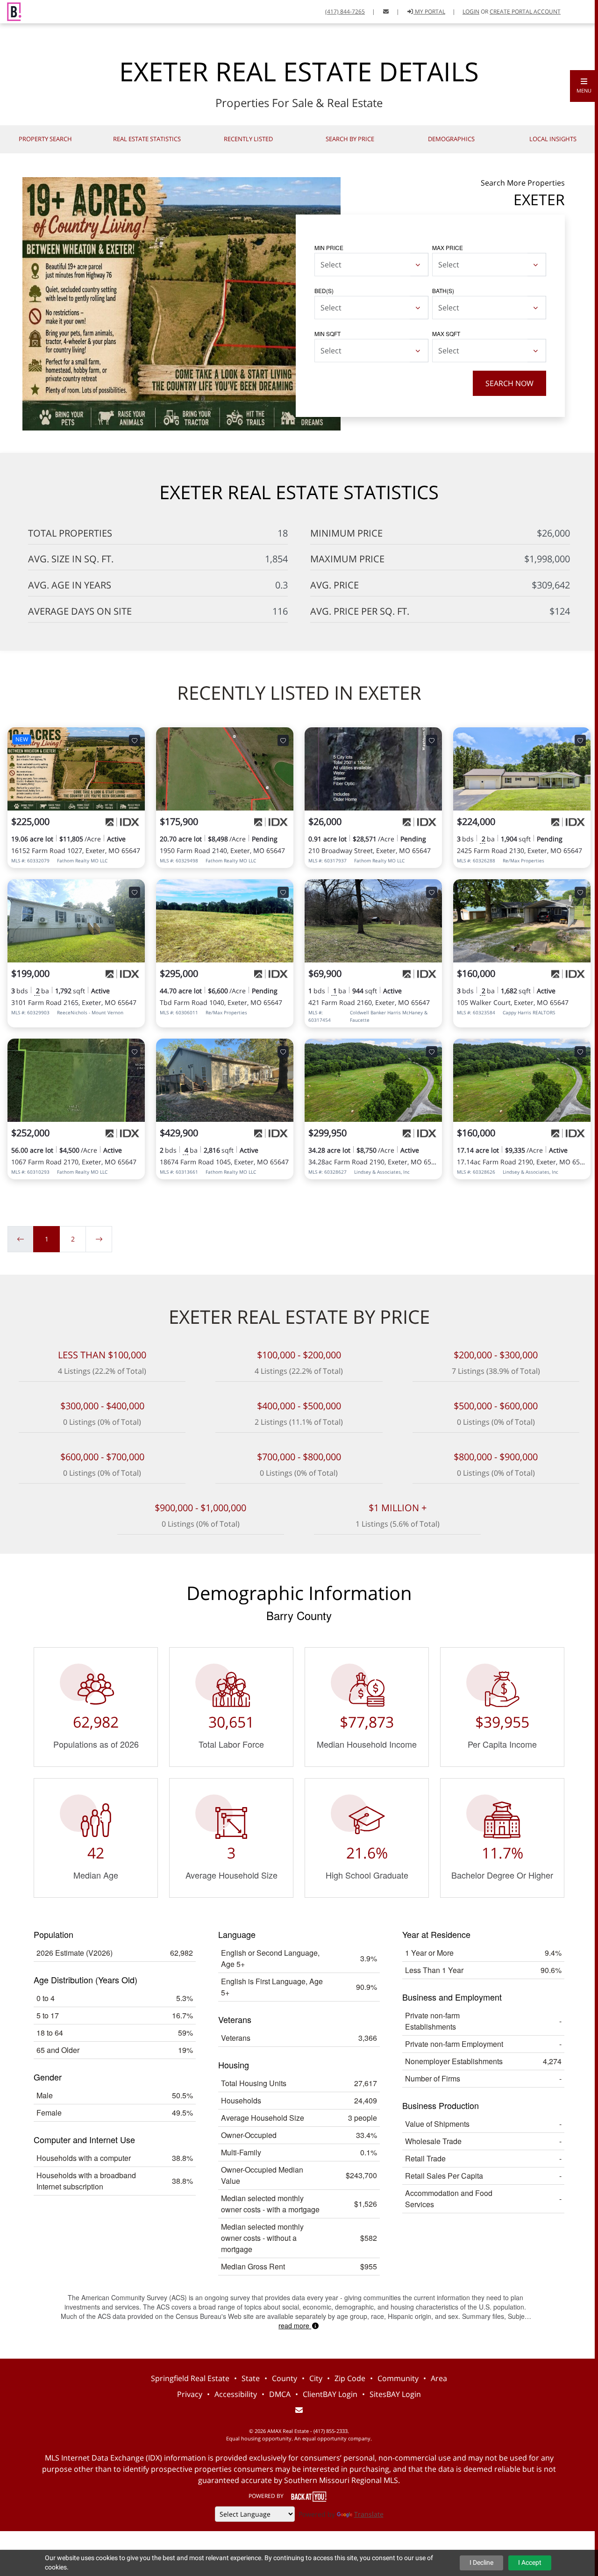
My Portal (429, 11)
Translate (369, 2514)
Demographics (451, 139)
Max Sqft (446, 334)
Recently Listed (248, 139)
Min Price (329, 248)
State (251, 2378)
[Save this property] (135, 740)
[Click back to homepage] (11, 11)
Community (398, 2378)
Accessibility (236, 2394)
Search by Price (350, 139)
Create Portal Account (525, 11)
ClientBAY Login (330, 2394)
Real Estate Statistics (147, 139)
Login (471, 11)
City (316, 2378)
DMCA (280, 2394)
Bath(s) (443, 291)
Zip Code (350, 2378)
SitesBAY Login (395, 2394)
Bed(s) (324, 291)
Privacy (190, 2394)
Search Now (509, 383)
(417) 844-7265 (345, 11)
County (285, 2378)
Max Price (448, 248)
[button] (584, 86)
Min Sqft (327, 334)
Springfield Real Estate (190, 2378)
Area (439, 2378)
